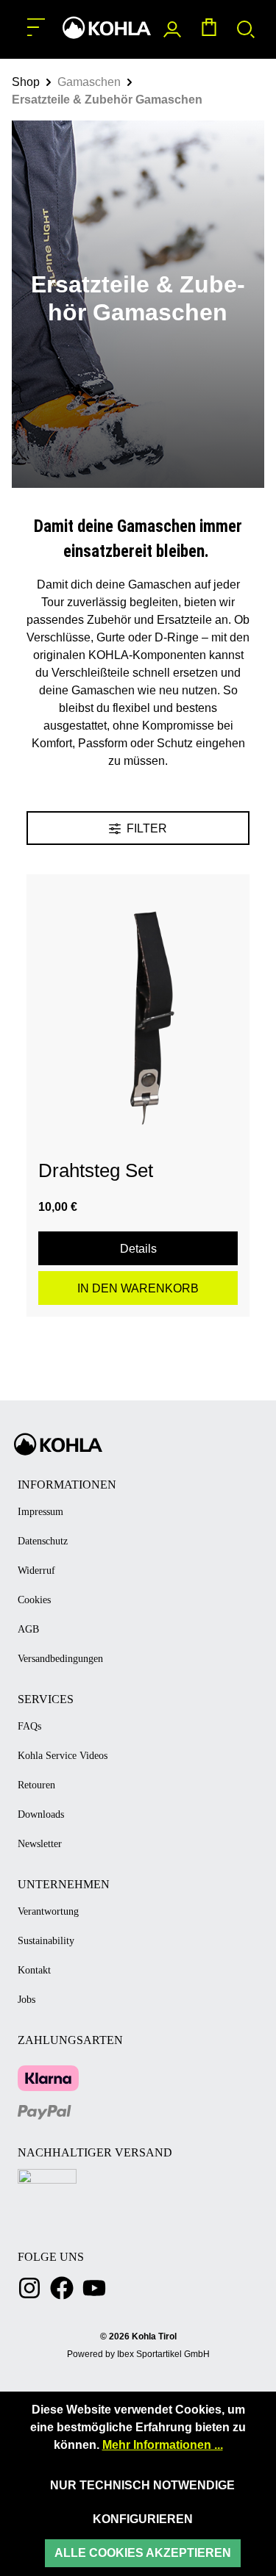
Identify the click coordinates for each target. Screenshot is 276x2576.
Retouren (36, 1785)
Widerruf (36, 1571)
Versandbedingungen (60, 1659)
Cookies (34, 1600)
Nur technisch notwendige (142, 2485)
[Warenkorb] (209, 30)
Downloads (41, 1814)
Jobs (26, 2000)
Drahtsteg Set (96, 1170)
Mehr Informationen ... (163, 2445)
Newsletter (40, 1844)
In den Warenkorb (138, 1288)
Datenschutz (43, 1541)
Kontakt (34, 1970)
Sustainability (46, 1941)
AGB (28, 1629)
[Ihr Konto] (172, 30)
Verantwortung (48, 1911)
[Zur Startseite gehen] (107, 28)
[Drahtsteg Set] (138, 1008)
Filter (145, 828)
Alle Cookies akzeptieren (143, 2553)
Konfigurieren (143, 2519)
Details (138, 1249)
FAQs (29, 1726)
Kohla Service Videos (63, 1756)
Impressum (40, 1512)
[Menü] (36, 28)
